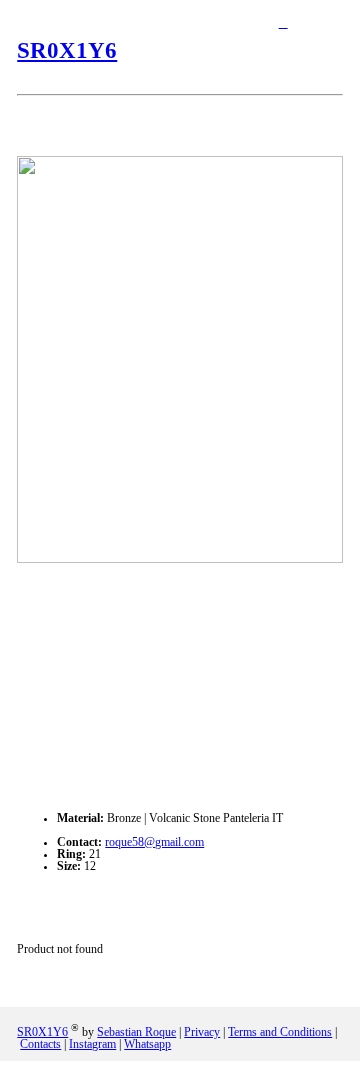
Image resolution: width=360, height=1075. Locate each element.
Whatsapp (147, 1044)
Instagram (92, 1044)
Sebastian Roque (136, 1032)
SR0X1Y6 (67, 50)
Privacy (202, 1032)
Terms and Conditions (280, 1032)
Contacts (40, 1044)
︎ (283, 23)
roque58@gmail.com (154, 842)
